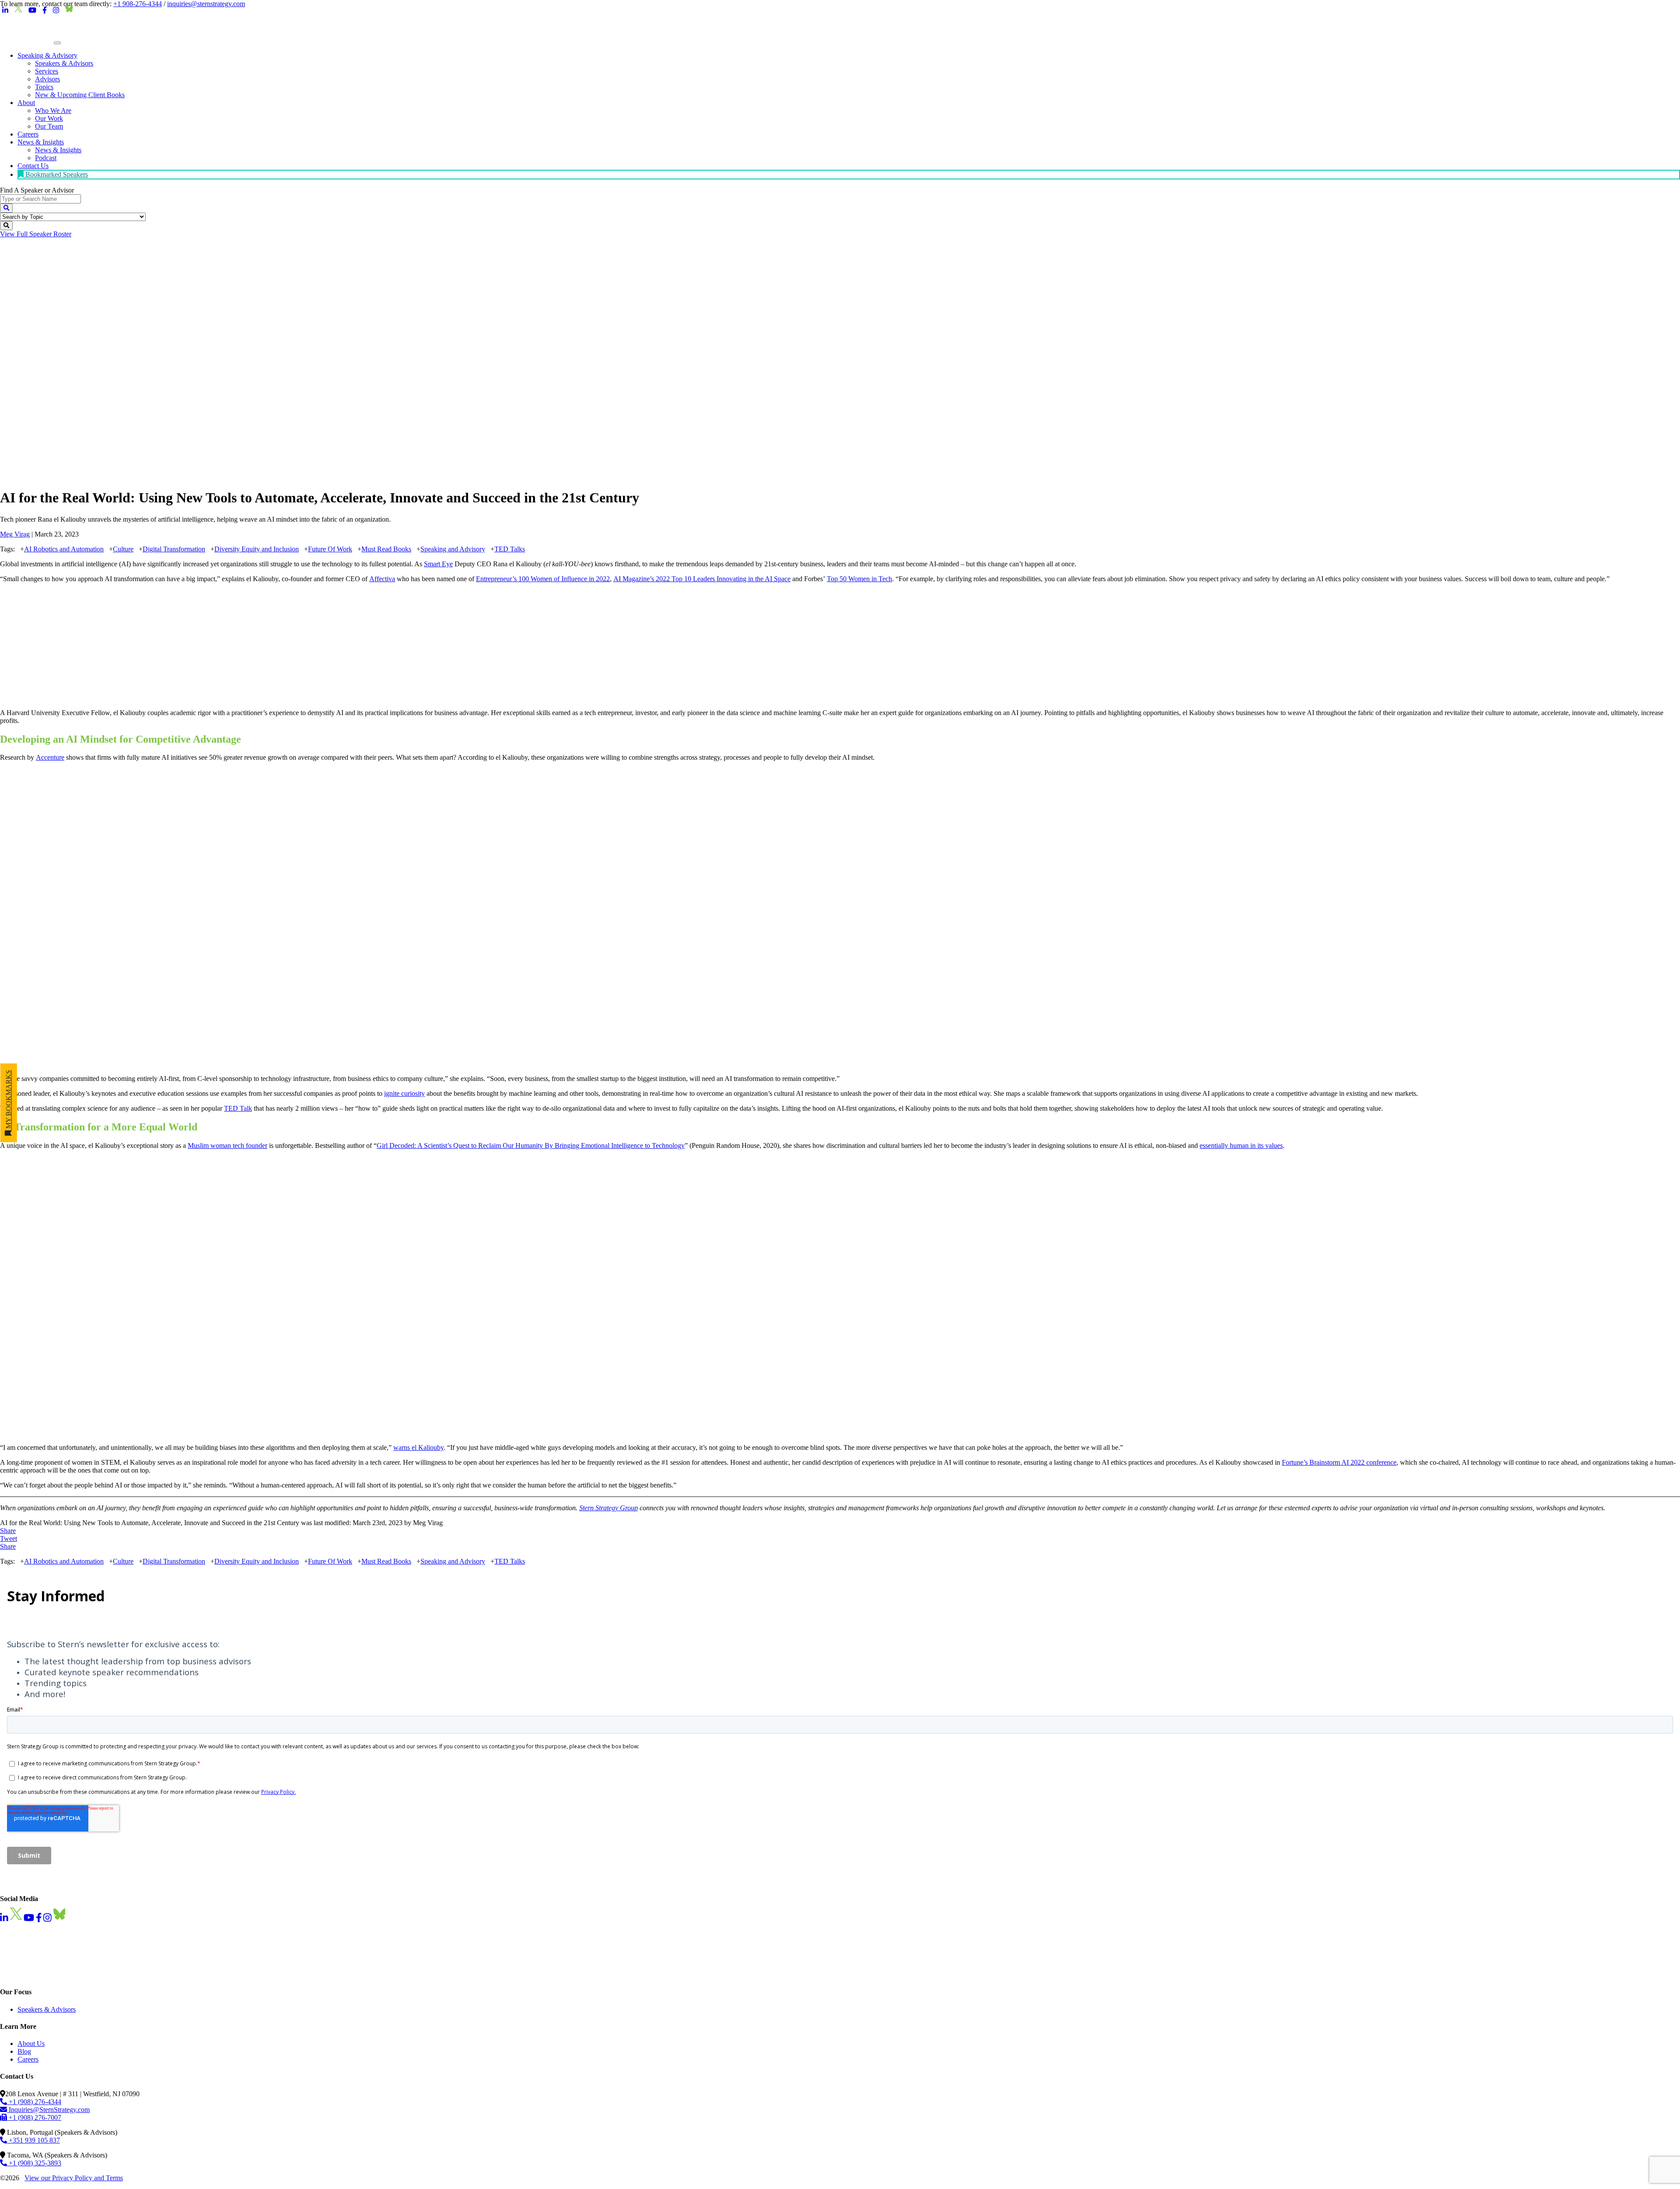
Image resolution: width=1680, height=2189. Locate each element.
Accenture (50, 757)
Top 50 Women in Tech (859, 579)
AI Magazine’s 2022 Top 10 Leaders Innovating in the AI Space (702, 579)
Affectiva (382, 579)
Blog (24, 2051)
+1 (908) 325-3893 (34, 2163)
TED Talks (510, 549)
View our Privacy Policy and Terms (74, 2178)
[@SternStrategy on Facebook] (45, 11)
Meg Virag (15, 534)
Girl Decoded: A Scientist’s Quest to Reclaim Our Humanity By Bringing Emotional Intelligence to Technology (531, 1145)
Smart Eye (438, 564)
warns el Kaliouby (418, 1447)
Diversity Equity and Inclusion (257, 549)
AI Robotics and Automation (64, 549)
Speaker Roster (36, 234)
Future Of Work (330, 549)
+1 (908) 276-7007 (34, 2117)
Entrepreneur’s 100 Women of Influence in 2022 (543, 579)
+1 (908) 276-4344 (34, 2102)
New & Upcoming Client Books (80, 95)
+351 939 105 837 (33, 2140)
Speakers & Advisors (47, 2009)
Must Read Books (386, 549)
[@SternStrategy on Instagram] (56, 11)
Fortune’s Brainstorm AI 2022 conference (1339, 1462)
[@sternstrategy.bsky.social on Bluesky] (69, 11)
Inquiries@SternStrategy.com (48, 2110)
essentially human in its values (1241, 1145)
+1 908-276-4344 (138, 4)
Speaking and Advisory (453, 549)
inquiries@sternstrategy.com (206, 4)
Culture (123, 549)
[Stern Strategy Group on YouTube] (32, 11)
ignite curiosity (404, 1093)
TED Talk (238, 1108)
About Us (31, 2043)
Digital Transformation (174, 549)
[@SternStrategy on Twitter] (18, 11)
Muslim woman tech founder (227, 1145)
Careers (28, 2059)
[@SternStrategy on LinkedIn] (5, 11)
